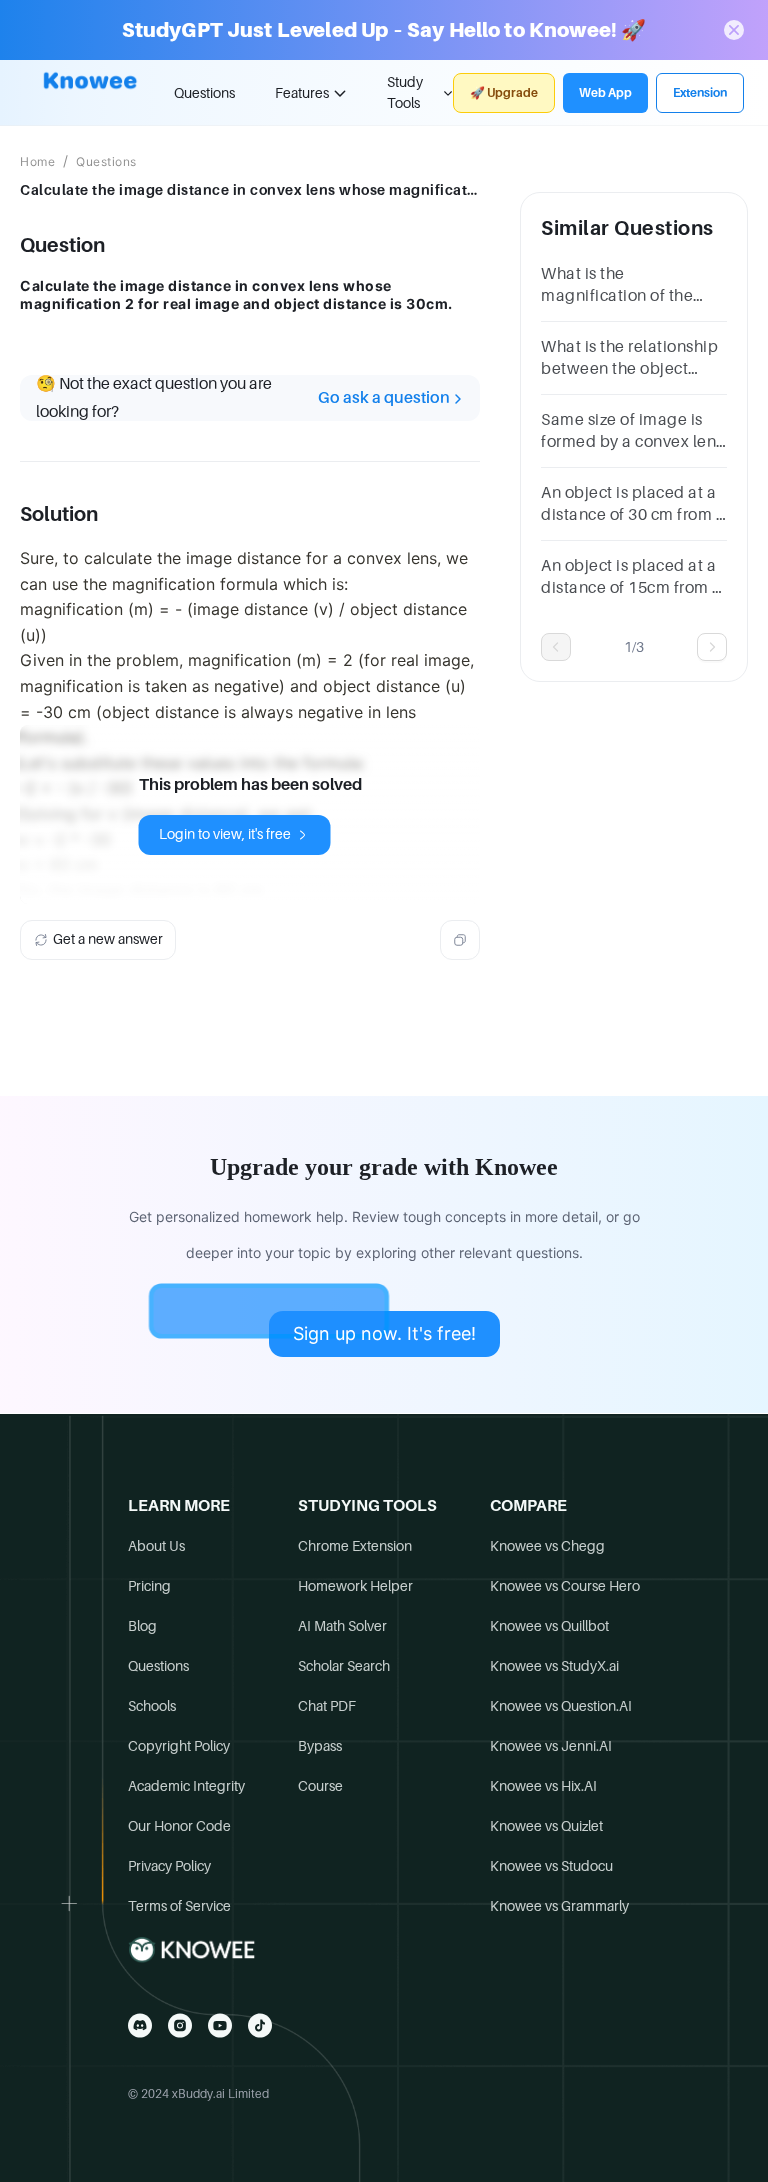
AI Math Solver (342, 1626)
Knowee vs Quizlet (546, 1826)
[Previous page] (556, 647)
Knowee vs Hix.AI (543, 1786)
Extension (700, 93)
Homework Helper (355, 1586)
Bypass (320, 1746)
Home (37, 162)
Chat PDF (327, 1706)
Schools (152, 1706)
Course (320, 1786)
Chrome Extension (355, 1546)
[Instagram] (180, 2025)
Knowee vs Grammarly (559, 1906)
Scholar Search (344, 1666)
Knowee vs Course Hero (565, 1586)
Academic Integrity (186, 1786)
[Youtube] (220, 2025)
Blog (142, 1626)
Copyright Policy (179, 1746)
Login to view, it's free (225, 834)
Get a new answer (108, 939)
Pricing (149, 1586)
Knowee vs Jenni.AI (551, 1746)
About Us (156, 1546)
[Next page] (712, 647)
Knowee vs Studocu (551, 1866)
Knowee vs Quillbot (549, 1626)
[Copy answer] (460, 940)
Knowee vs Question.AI (561, 1706)
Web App (605, 93)
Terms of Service (179, 1906)
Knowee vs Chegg (547, 1546)
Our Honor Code (179, 1826)
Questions (204, 93)
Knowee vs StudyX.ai (554, 1666)
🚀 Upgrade (504, 93)
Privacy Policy (169, 1866)
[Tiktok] (260, 2025)
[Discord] (140, 2025)
